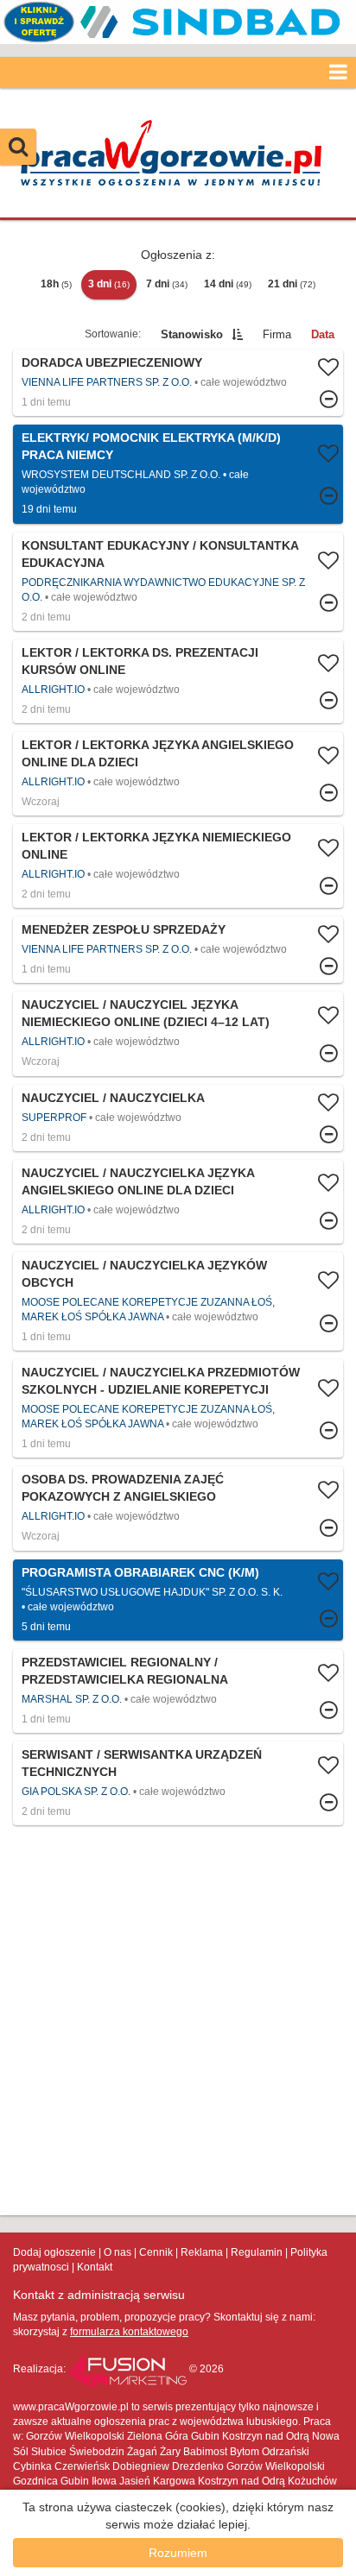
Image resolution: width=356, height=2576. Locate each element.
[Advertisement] (178, 2020)
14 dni (228, 284)
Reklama (202, 2252)
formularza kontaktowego (129, 2332)
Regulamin (257, 2252)
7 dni (167, 284)
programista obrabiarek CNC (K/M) (140, 1572)
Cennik (156, 2252)
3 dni (109, 284)
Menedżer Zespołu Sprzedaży (124, 929)
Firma (277, 334)
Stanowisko (192, 334)
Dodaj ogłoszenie (54, 2252)
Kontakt (95, 2267)
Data (323, 334)
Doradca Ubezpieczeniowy (112, 362)
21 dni (292, 284)
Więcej (178, 383)
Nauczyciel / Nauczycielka (113, 1098)
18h (56, 284)
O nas (118, 2252)
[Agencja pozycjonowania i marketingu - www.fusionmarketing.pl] (129, 2369)
